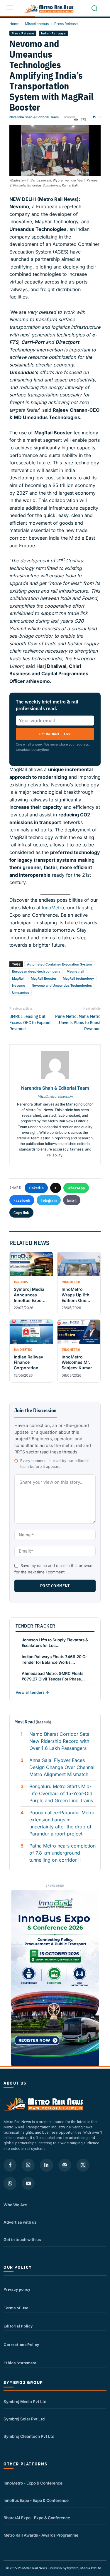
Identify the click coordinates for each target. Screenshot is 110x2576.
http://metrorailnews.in (55, 1096)
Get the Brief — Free (55, 734)
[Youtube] (28, 2183)
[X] (83, 2165)
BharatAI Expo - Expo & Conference (37, 2518)
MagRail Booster (44, 978)
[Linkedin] (46, 2165)
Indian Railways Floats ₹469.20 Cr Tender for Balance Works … (54, 1659)
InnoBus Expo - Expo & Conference (36, 2500)
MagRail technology (78, 978)
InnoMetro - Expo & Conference (33, 2483)
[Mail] (65, 2165)
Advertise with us (20, 2222)
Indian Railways (53, 33)
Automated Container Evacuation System (59, 964)
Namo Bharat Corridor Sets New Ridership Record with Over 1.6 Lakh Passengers (59, 1741)
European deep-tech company (36, 971)
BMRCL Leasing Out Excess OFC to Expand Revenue (30, 1022)
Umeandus (21, 993)
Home (14, 24)
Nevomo (19, 986)
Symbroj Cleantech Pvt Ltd (29, 2436)
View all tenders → (32, 1692)
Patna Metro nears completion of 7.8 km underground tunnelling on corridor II (62, 1853)
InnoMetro (53, 908)
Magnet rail (75, 971)
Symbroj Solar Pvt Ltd (24, 2419)
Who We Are (15, 2205)
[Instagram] (28, 2165)
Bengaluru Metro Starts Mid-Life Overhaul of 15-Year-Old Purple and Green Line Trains (61, 1793)
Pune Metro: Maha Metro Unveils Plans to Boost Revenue (78, 1022)
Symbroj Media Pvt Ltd (25, 2402)
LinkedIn (36, 1188)
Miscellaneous (37, 24)
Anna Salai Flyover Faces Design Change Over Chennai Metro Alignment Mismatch (62, 1767)
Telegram (49, 1200)
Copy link (21, 1213)
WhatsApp (76, 1188)
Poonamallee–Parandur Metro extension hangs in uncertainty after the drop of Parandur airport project (62, 1823)
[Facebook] (10, 2165)
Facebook (22, 1200)
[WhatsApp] (10, 2183)
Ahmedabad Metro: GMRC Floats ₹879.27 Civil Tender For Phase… (53, 1676)
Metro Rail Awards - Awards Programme (41, 2535)
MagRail (18, 978)
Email (72, 1200)
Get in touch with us (22, 2240)
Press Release (66, 24)
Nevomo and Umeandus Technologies (62, 986)
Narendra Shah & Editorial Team (34, 117)
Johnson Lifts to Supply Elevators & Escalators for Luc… (55, 1643)
